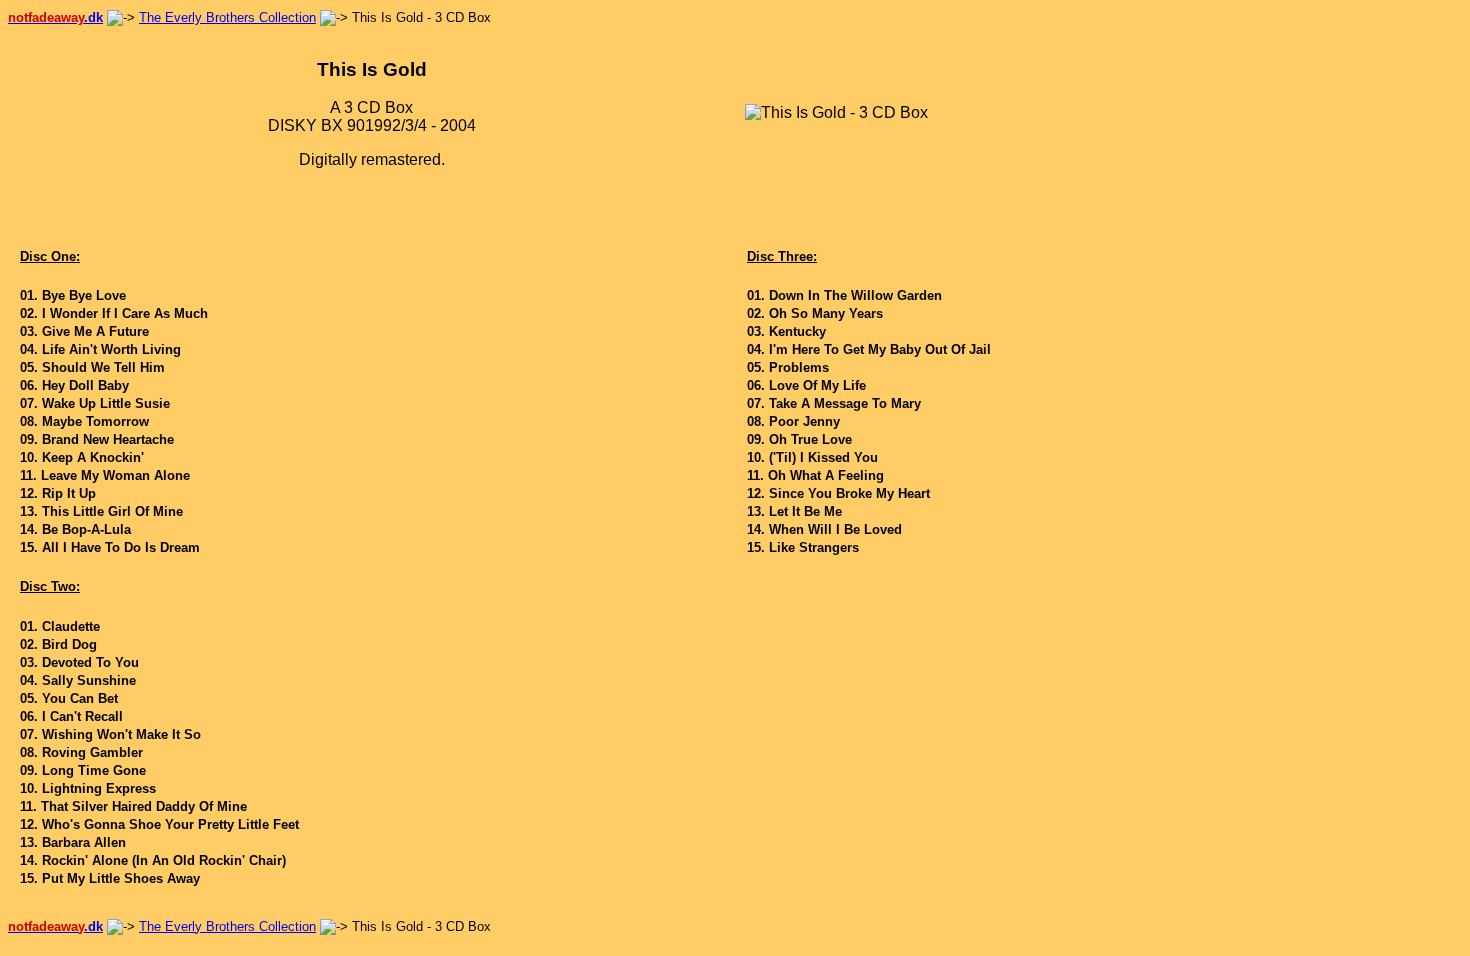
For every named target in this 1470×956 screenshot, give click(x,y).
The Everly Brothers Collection (227, 17)
